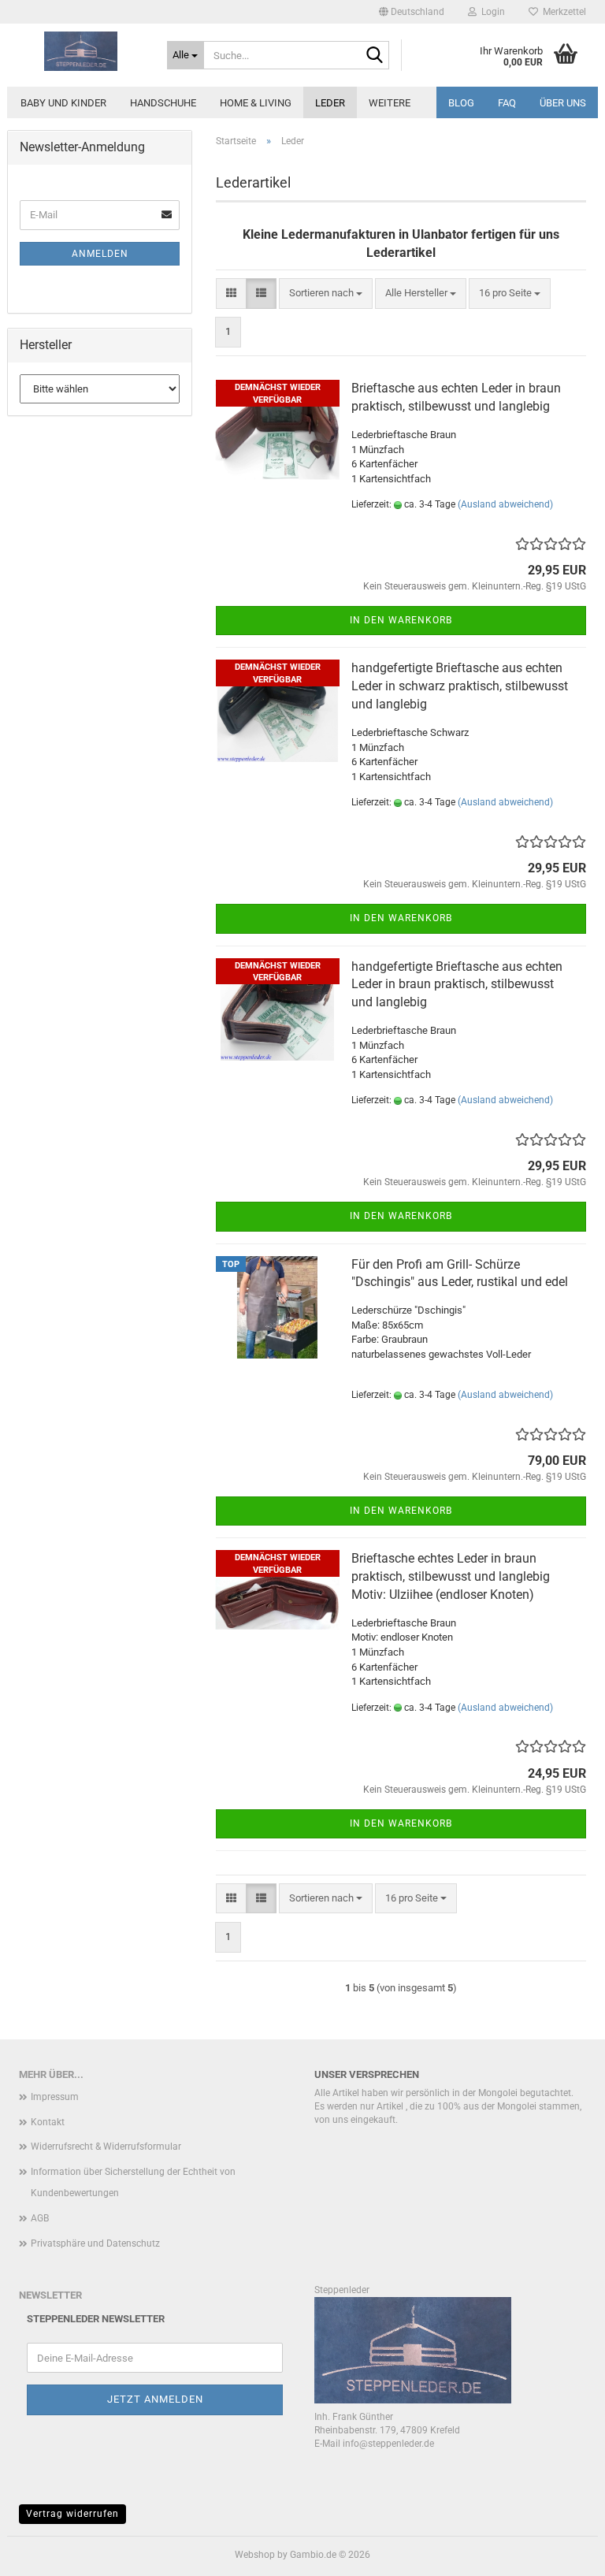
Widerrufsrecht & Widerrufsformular (106, 2147)
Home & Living (256, 103)
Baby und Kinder (63, 103)
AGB (40, 2218)
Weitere (390, 103)
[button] (412, 12)
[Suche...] (374, 56)
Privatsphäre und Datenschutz (95, 2243)
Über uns (563, 103)
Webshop (255, 2555)
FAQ (507, 103)
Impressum (55, 2097)
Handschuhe (163, 103)
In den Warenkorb (401, 620)
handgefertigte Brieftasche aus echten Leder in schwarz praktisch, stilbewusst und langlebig (460, 686)
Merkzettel (562, 12)
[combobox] (326, 294)
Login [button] (491, 12)
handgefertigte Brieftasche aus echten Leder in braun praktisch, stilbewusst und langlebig (457, 985)
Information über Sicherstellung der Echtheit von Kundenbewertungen (133, 2183)
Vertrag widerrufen (72, 2514)
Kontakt (48, 2122)
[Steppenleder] (81, 51)
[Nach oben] (562, 2552)
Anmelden (100, 254)
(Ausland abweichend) (505, 504)
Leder (330, 103)
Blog (461, 103)
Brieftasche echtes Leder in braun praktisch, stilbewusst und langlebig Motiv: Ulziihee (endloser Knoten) (451, 1576)
